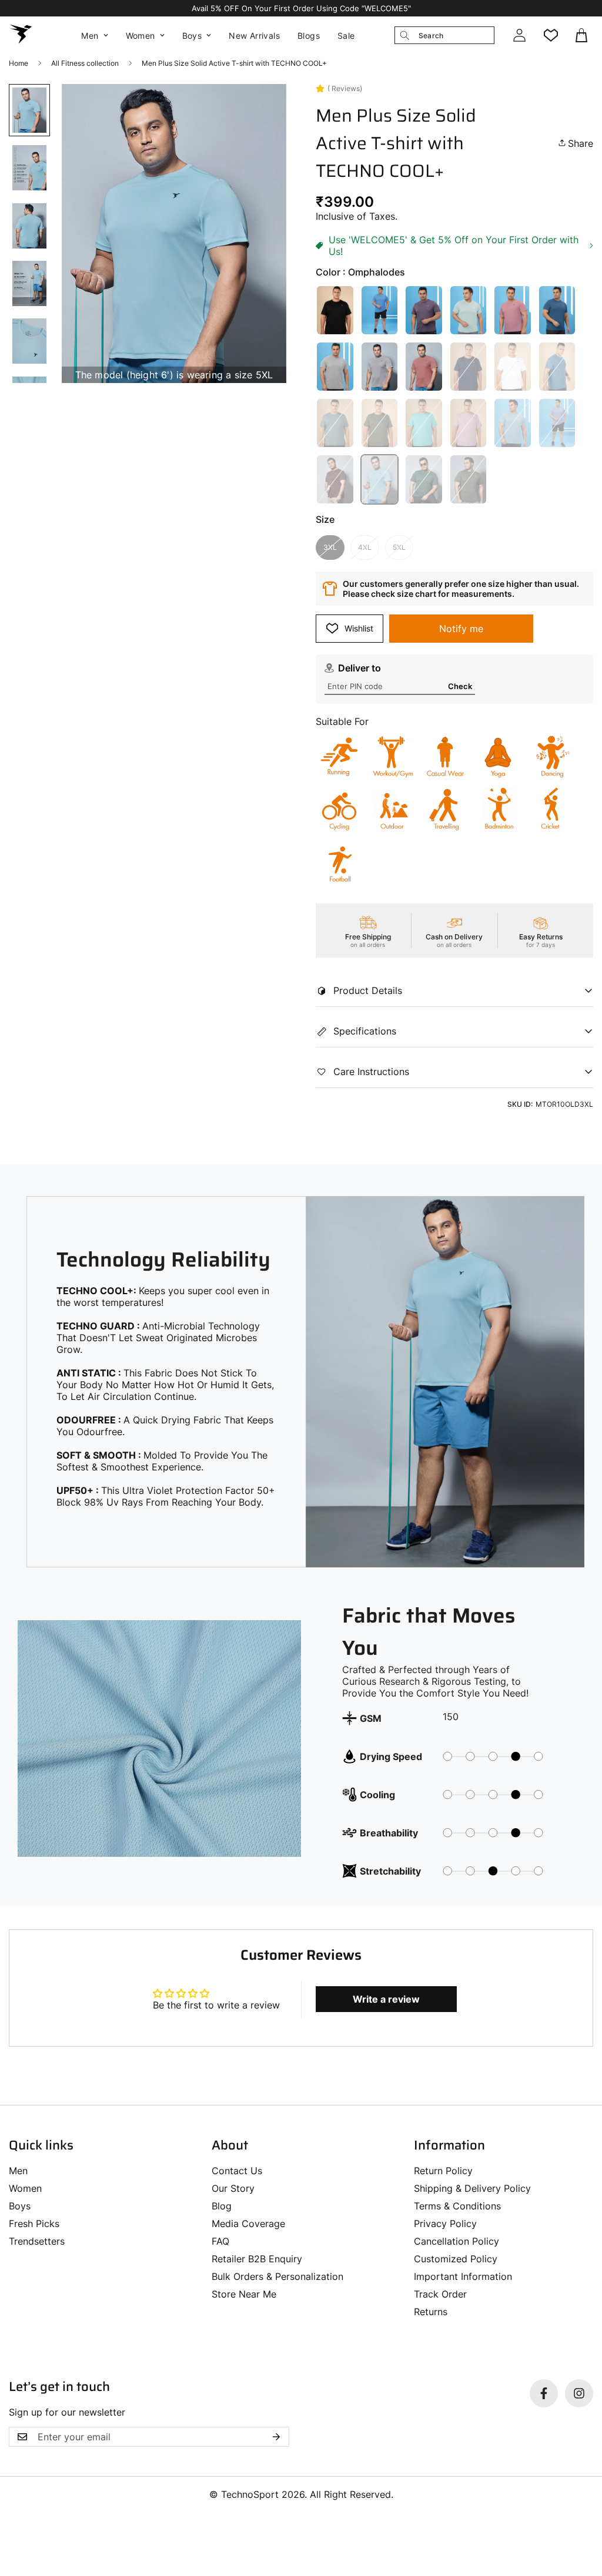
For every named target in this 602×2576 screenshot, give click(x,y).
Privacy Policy (445, 2224)
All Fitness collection (85, 63)
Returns (431, 2312)
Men (90, 36)
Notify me (461, 629)
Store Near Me (244, 2294)
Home (19, 63)
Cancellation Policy (456, 2241)
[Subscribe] (276, 2437)
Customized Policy (456, 2259)
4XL (365, 547)
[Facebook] (544, 2393)
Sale (346, 36)
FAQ (220, 2241)
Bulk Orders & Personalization (277, 2276)
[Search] (404, 35)
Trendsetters (37, 2241)
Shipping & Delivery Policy (472, 2188)
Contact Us (237, 2171)
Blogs (309, 36)
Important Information (463, 2276)
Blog (222, 2206)
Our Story (233, 2188)
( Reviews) (345, 88)
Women (141, 36)
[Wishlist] (551, 35)
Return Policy (443, 2171)
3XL (330, 547)
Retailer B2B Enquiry (257, 2259)
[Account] (519, 35)
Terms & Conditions (457, 2206)
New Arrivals (254, 36)
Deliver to (359, 668)
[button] (583, 35)
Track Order (440, 2294)
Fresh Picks (34, 2224)
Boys (192, 36)
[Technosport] (21, 35)
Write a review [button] (386, 1999)
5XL (399, 547)
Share (581, 143)
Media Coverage (248, 2224)
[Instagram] (579, 2393)
